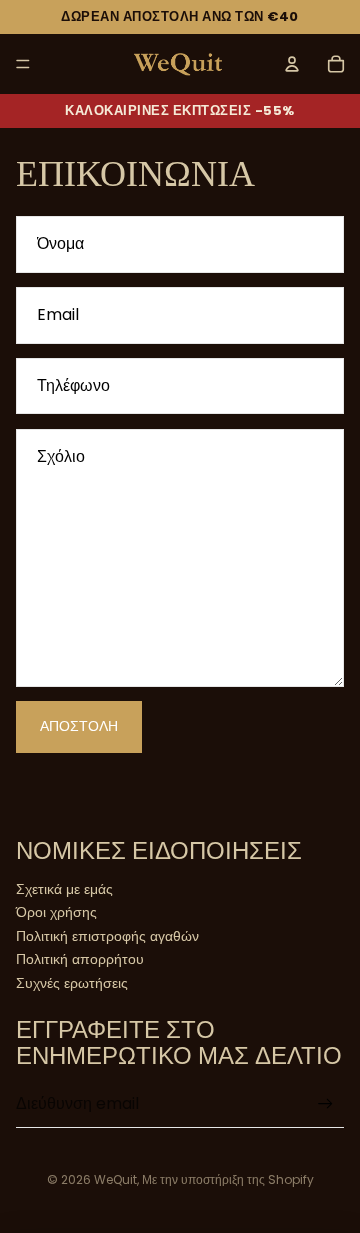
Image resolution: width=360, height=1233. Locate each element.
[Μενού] (23, 64)
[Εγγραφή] (325, 1103)
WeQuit (115, 1179)
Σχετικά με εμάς (64, 889)
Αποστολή (79, 726)
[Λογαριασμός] (292, 64)
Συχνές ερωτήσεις (72, 983)
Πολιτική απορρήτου (80, 959)
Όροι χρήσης (56, 912)
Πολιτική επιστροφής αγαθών (107, 936)
